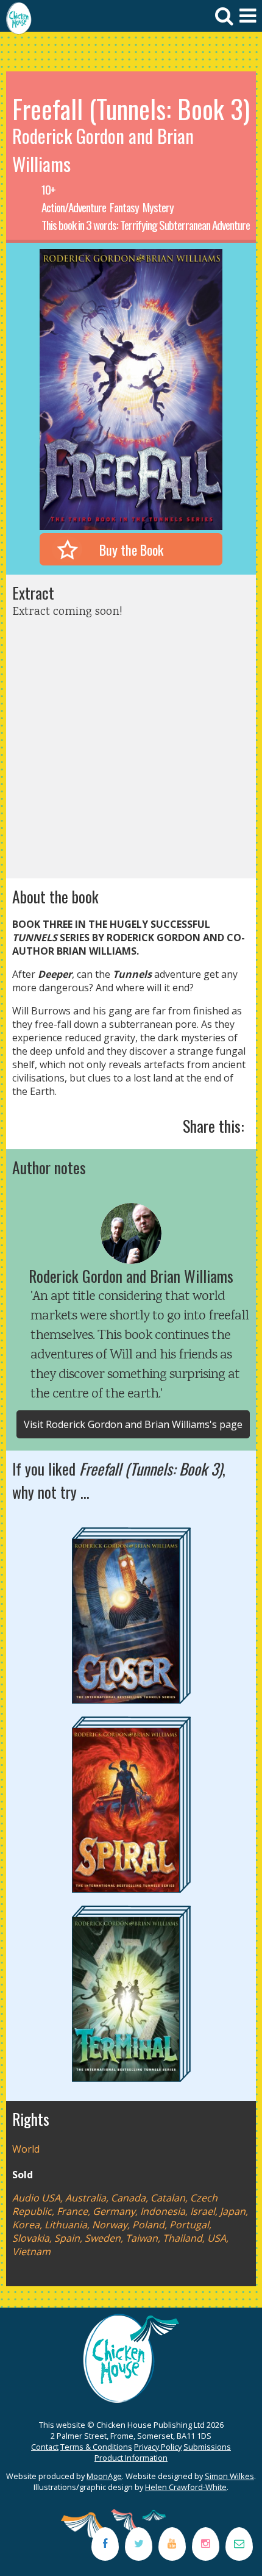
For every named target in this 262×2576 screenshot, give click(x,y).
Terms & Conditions (96, 2447)
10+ (48, 189)
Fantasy (124, 207)
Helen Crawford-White (186, 2487)
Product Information (131, 2458)
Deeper (55, 974)
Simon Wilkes (229, 2476)
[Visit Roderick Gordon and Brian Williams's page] (131, 1233)
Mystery (158, 207)
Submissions (207, 2447)
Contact (45, 2447)
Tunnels (132, 974)
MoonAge (104, 2476)
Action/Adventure (74, 207)
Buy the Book (131, 549)
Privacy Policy (158, 2447)
